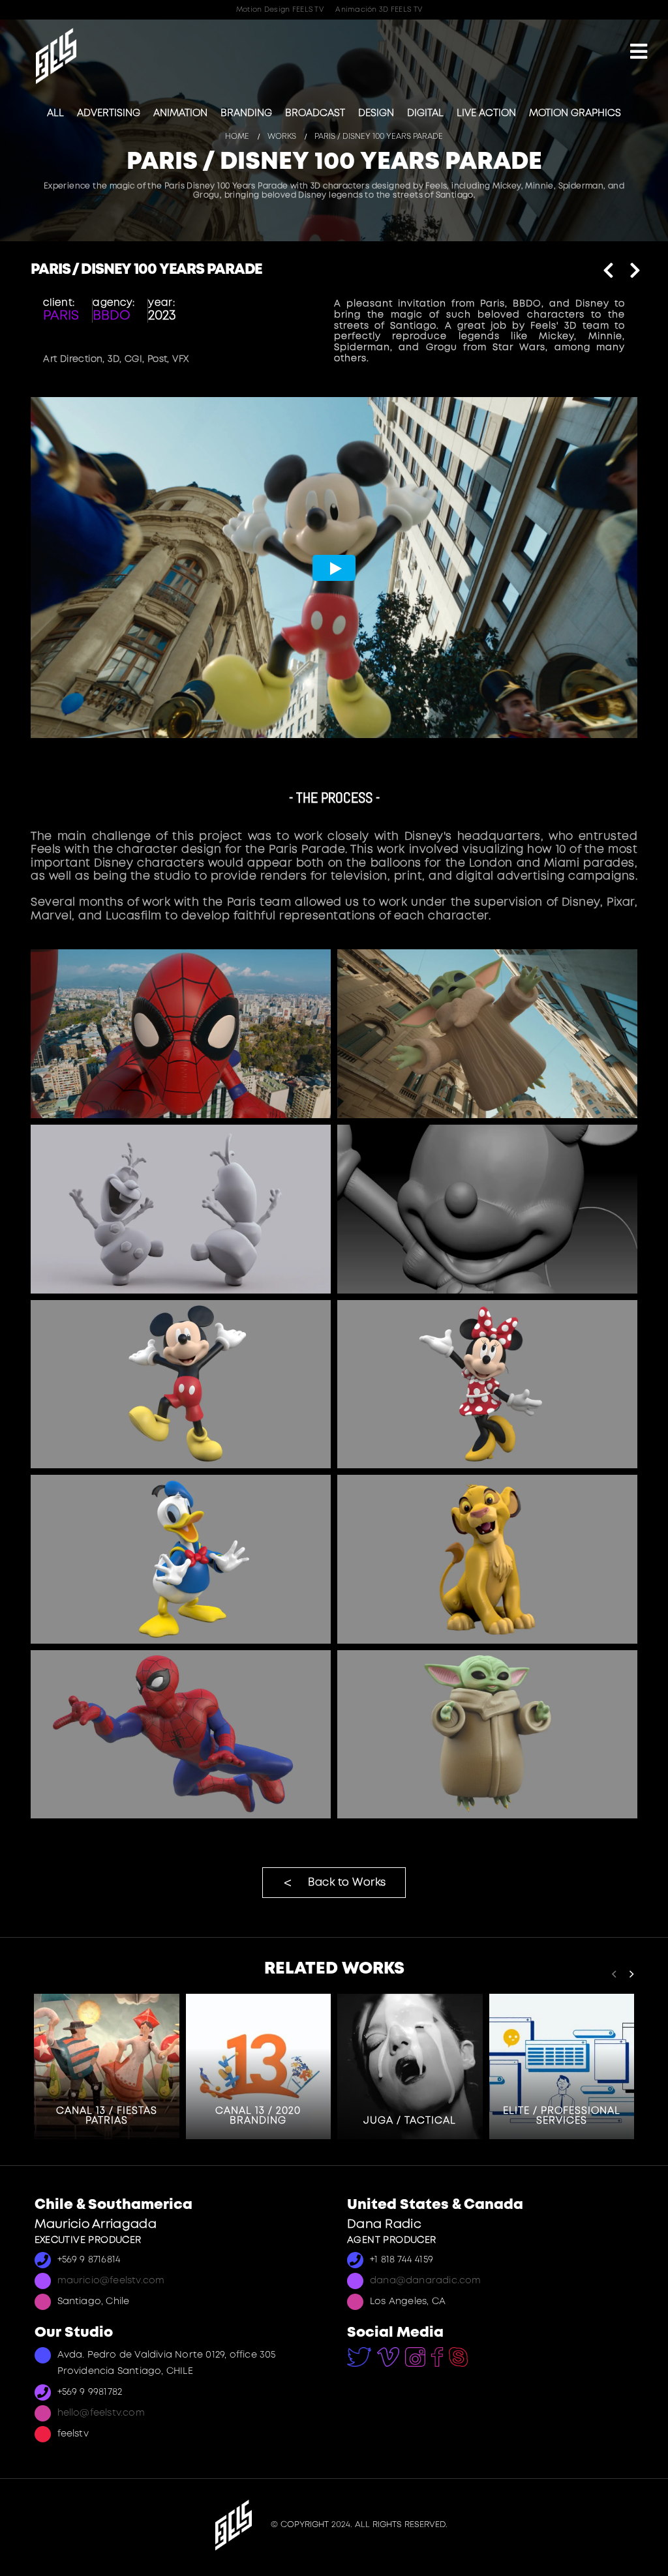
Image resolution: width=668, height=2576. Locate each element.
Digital (425, 113)
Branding (246, 113)
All (55, 113)
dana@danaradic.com (426, 2281)
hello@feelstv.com (101, 2413)
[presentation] (614, 1974)
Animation (180, 113)
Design (376, 113)
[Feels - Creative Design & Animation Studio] (56, 56)
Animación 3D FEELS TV (379, 10)
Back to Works (347, 1883)
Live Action (486, 113)
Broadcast (315, 113)
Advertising (109, 113)
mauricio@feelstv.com (111, 2281)
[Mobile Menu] (639, 53)
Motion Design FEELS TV (280, 10)
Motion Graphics (575, 113)
